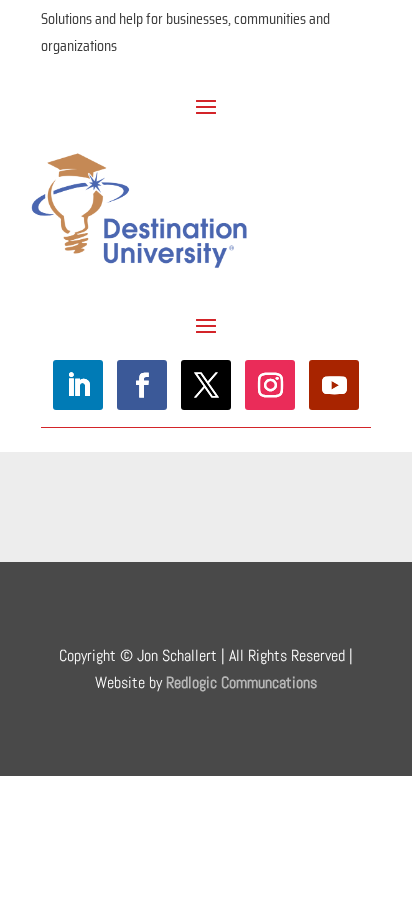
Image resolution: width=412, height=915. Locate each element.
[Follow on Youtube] (334, 385)
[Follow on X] (206, 385)
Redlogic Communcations (241, 682)
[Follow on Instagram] (270, 385)
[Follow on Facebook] (142, 385)
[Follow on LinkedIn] (78, 385)
